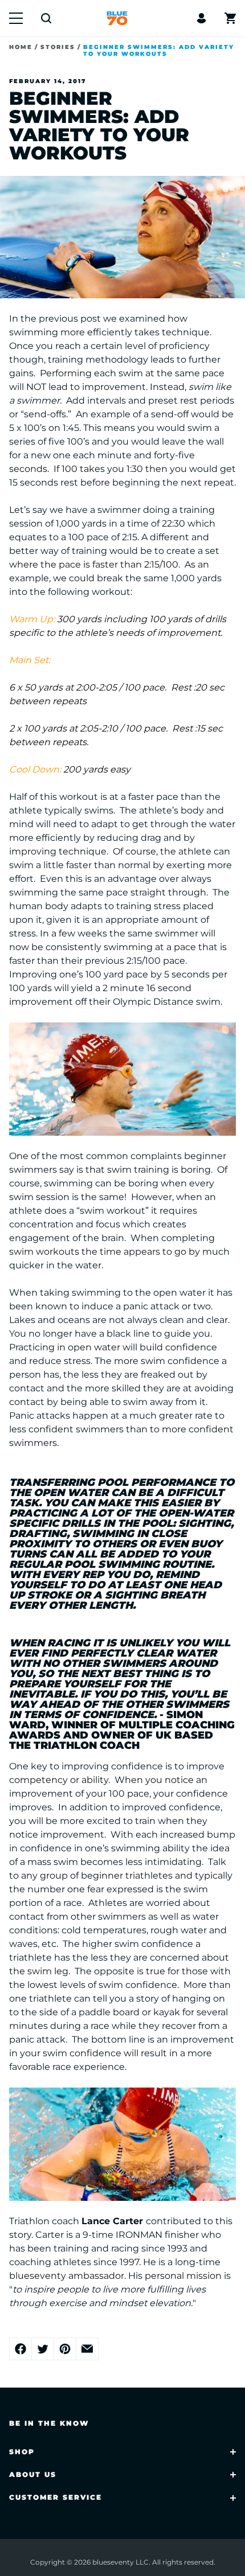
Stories (58, 47)
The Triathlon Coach (74, 1745)
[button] (16, 18)
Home (21, 47)
